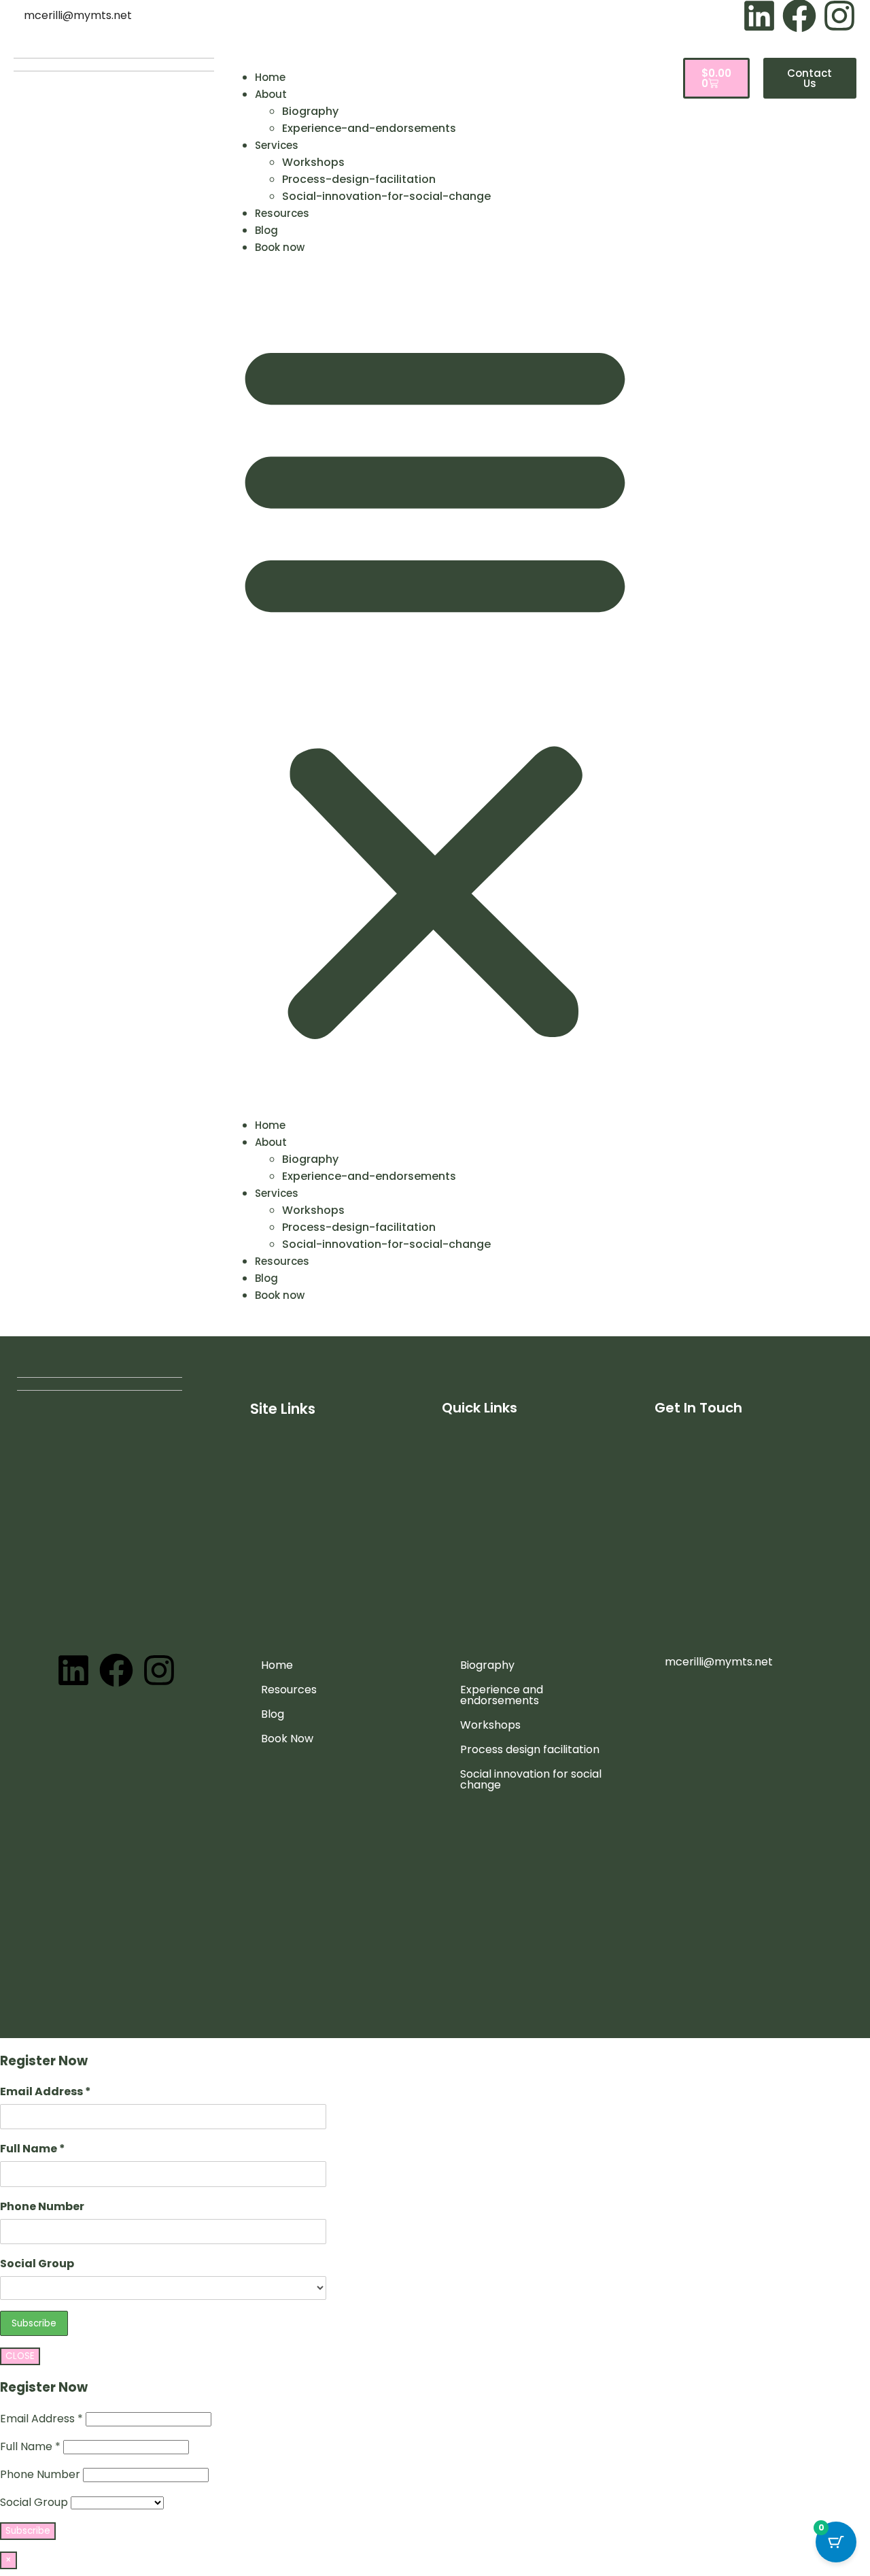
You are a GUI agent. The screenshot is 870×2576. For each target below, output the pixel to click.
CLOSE (20, 2356)
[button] (435, 686)
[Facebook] (116, 1670)
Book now (280, 247)
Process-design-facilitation (359, 179)
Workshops (313, 162)
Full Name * (33, 2149)
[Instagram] (159, 1670)
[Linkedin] (73, 1670)
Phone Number (42, 2206)
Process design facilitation (530, 1749)
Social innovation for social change (531, 1779)
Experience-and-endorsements (369, 128)
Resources (282, 213)
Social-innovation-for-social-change (386, 196)
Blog (266, 230)
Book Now (287, 1739)
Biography (310, 111)
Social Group (37, 2264)
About (271, 94)
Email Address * (46, 2091)
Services (277, 145)
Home (270, 77)
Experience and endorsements (502, 1695)
